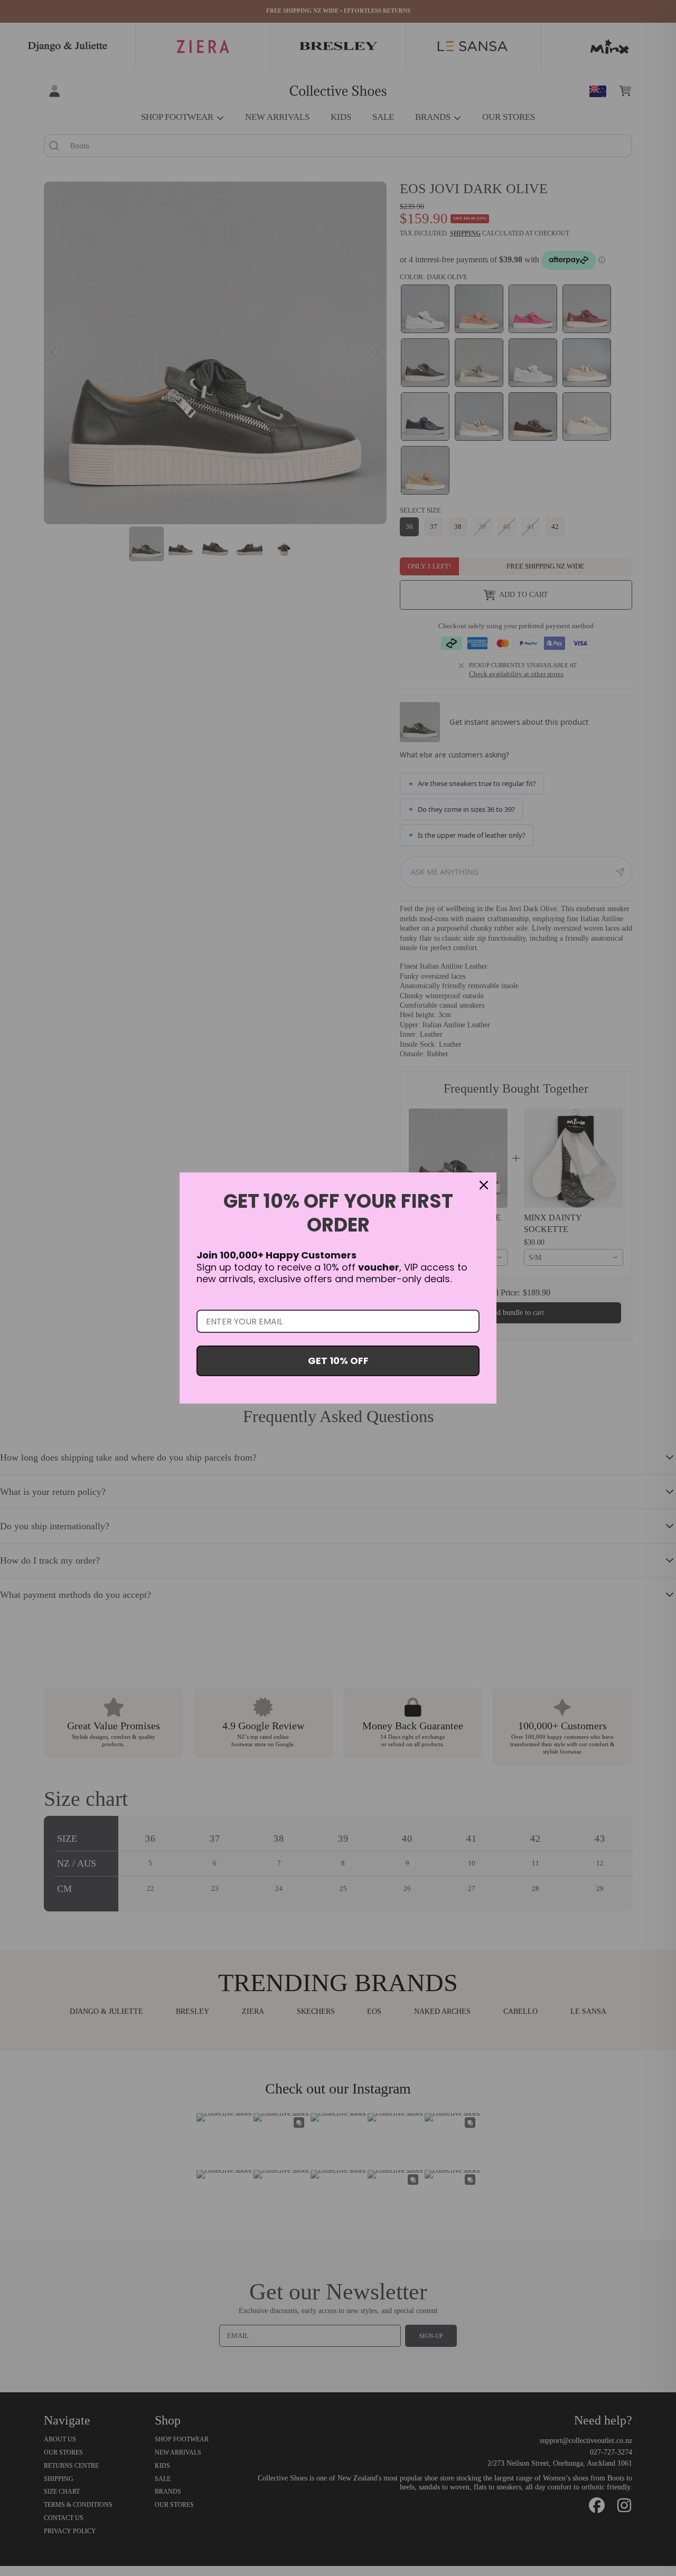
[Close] (484, 1185)
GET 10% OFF (338, 1361)
